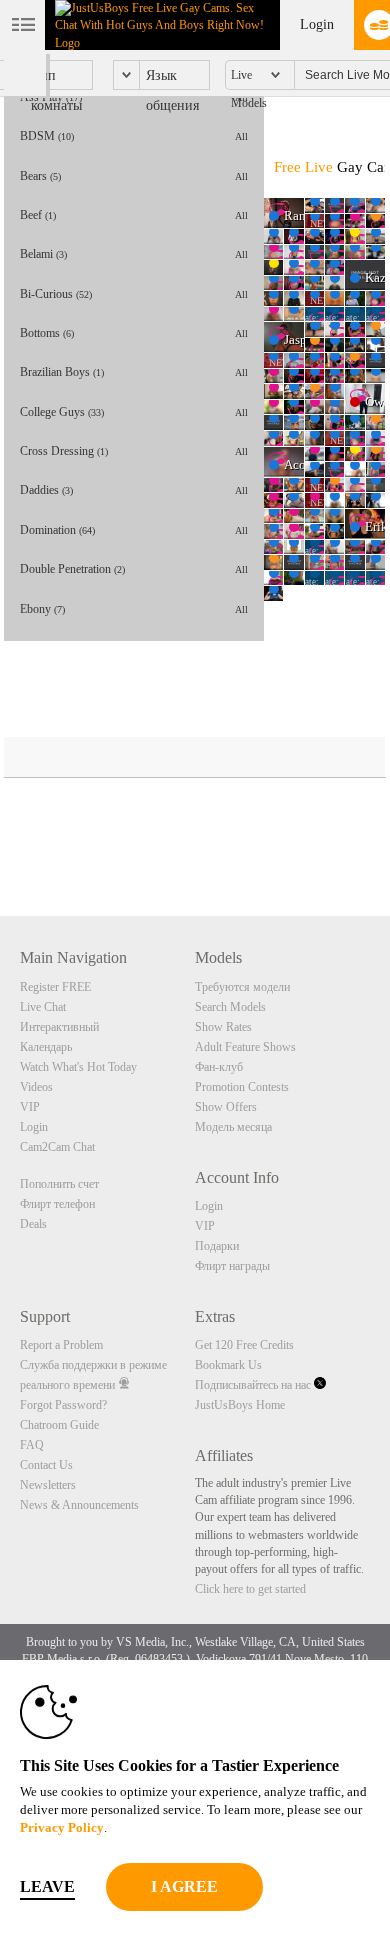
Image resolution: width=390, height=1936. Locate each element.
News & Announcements (79, 1505)
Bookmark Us (228, 1365)
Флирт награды (232, 1266)
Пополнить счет (59, 1184)
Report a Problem (61, 1345)
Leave (47, 1886)
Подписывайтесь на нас (254, 1385)
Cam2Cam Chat (57, 1147)
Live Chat (43, 1007)
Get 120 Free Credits (244, 1345)
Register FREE (55, 987)
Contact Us (46, 1465)
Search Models (230, 1007)
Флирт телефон (57, 1204)
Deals (33, 1224)
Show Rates (223, 1027)
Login (317, 24)
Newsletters (48, 1485)
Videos (36, 1087)
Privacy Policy (62, 1827)
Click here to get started (250, 1589)
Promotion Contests (242, 1087)
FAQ (32, 1445)
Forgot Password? (63, 1405)
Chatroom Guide (59, 1425)
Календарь (46, 1047)
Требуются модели (242, 987)
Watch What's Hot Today (78, 1067)
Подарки (217, 1246)
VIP (30, 1107)
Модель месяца (233, 1127)
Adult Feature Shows (245, 1047)
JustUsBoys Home (240, 1405)
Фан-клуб (219, 1067)
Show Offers (226, 1107)
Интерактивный (59, 1027)
